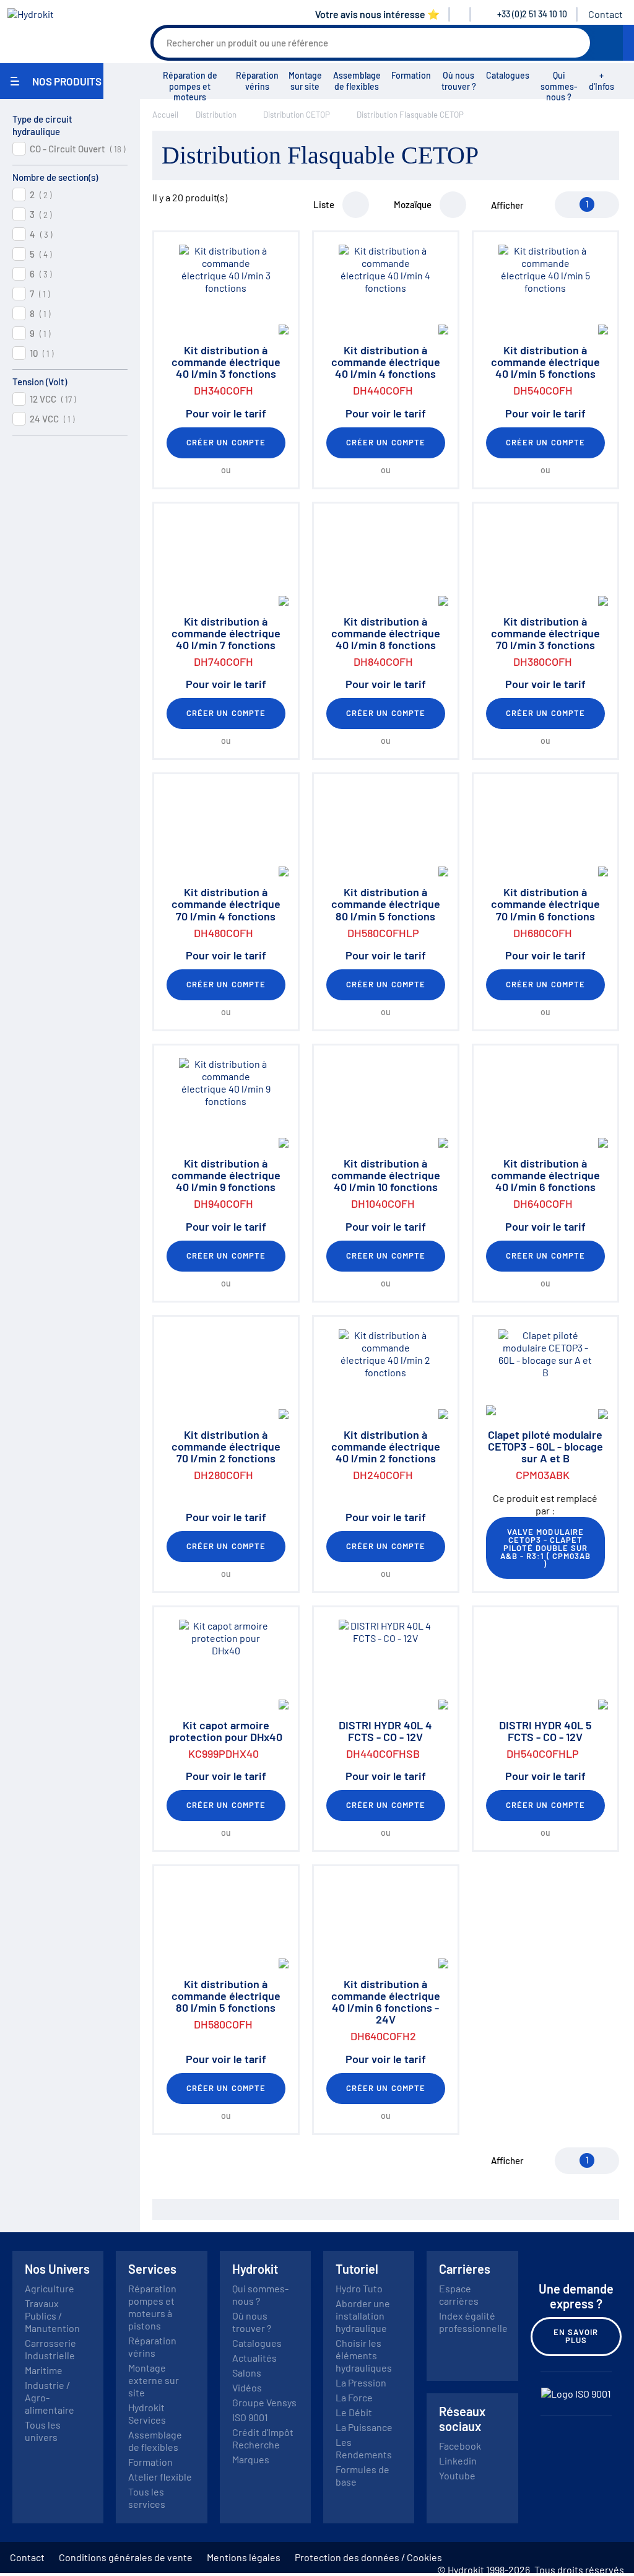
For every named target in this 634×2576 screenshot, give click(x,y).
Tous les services (147, 2498)
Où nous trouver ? (459, 81)
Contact (606, 14)
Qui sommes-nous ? (559, 86)
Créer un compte (226, 442)
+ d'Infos (601, 81)
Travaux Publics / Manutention (52, 2316)
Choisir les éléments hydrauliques (364, 2355)
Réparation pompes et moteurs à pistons (152, 2307)
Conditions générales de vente (126, 2557)
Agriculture (50, 2288)
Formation (411, 75)
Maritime (44, 2370)
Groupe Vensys (264, 2402)
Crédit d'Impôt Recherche (263, 2438)
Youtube (457, 2475)
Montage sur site (305, 81)
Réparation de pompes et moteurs (190, 86)
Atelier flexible (160, 2477)
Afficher (507, 205)
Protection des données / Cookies (368, 2557)
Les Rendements (364, 2448)
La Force (354, 2397)
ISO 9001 (250, 2417)
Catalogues (508, 75)
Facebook (460, 2446)
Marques (251, 2459)
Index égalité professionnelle (473, 2322)
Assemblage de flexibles (357, 81)
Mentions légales (244, 2557)
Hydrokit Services (147, 2413)
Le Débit (354, 2412)
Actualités (254, 2358)
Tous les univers (43, 2431)
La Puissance (364, 2427)
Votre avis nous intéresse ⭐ (377, 14)
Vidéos (247, 2387)
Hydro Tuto (359, 2288)
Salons (247, 2373)
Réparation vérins (257, 81)
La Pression (361, 2382)
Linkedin (458, 2460)
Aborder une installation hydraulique (363, 2316)
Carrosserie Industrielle (50, 2349)
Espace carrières (459, 2294)
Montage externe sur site (154, 2380)
